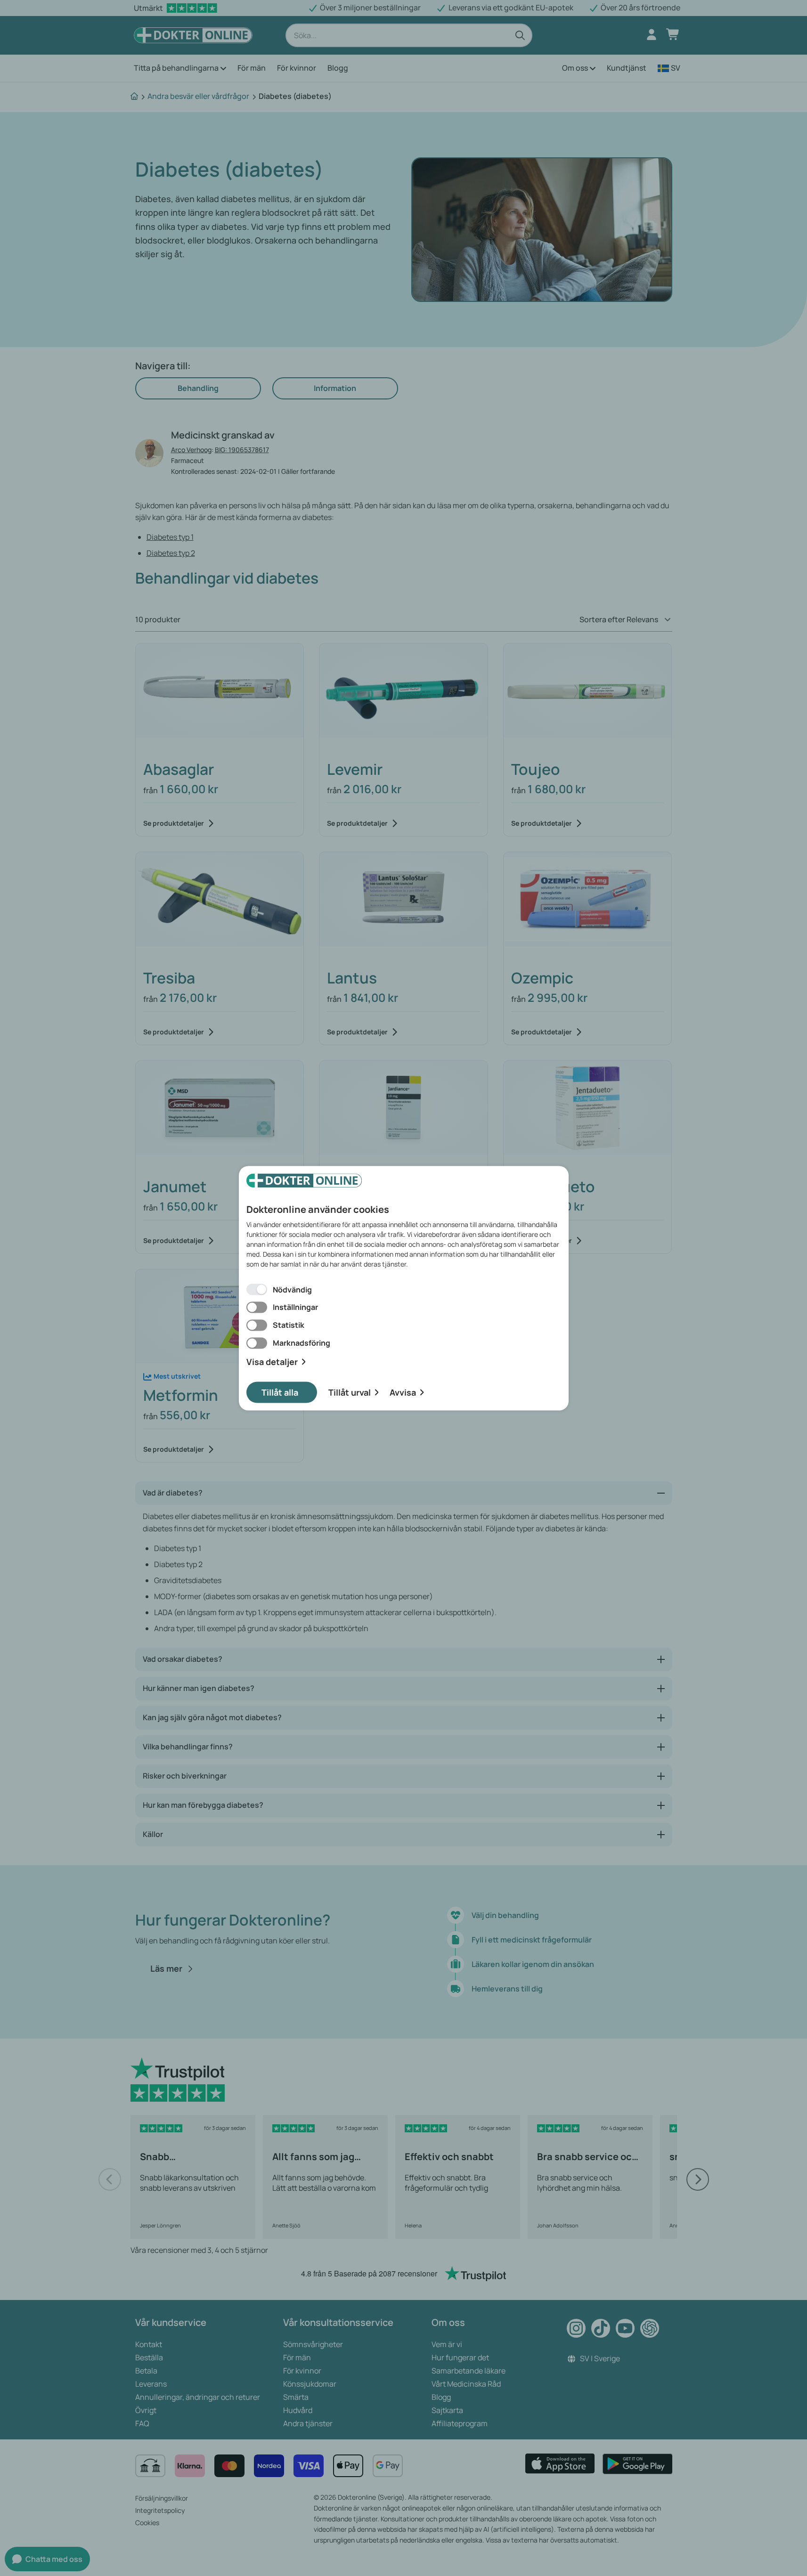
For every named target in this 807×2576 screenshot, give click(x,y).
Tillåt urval (350, 1392)
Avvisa (403, 1392)
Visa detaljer (272, 1362)
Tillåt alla (280, 1392)
